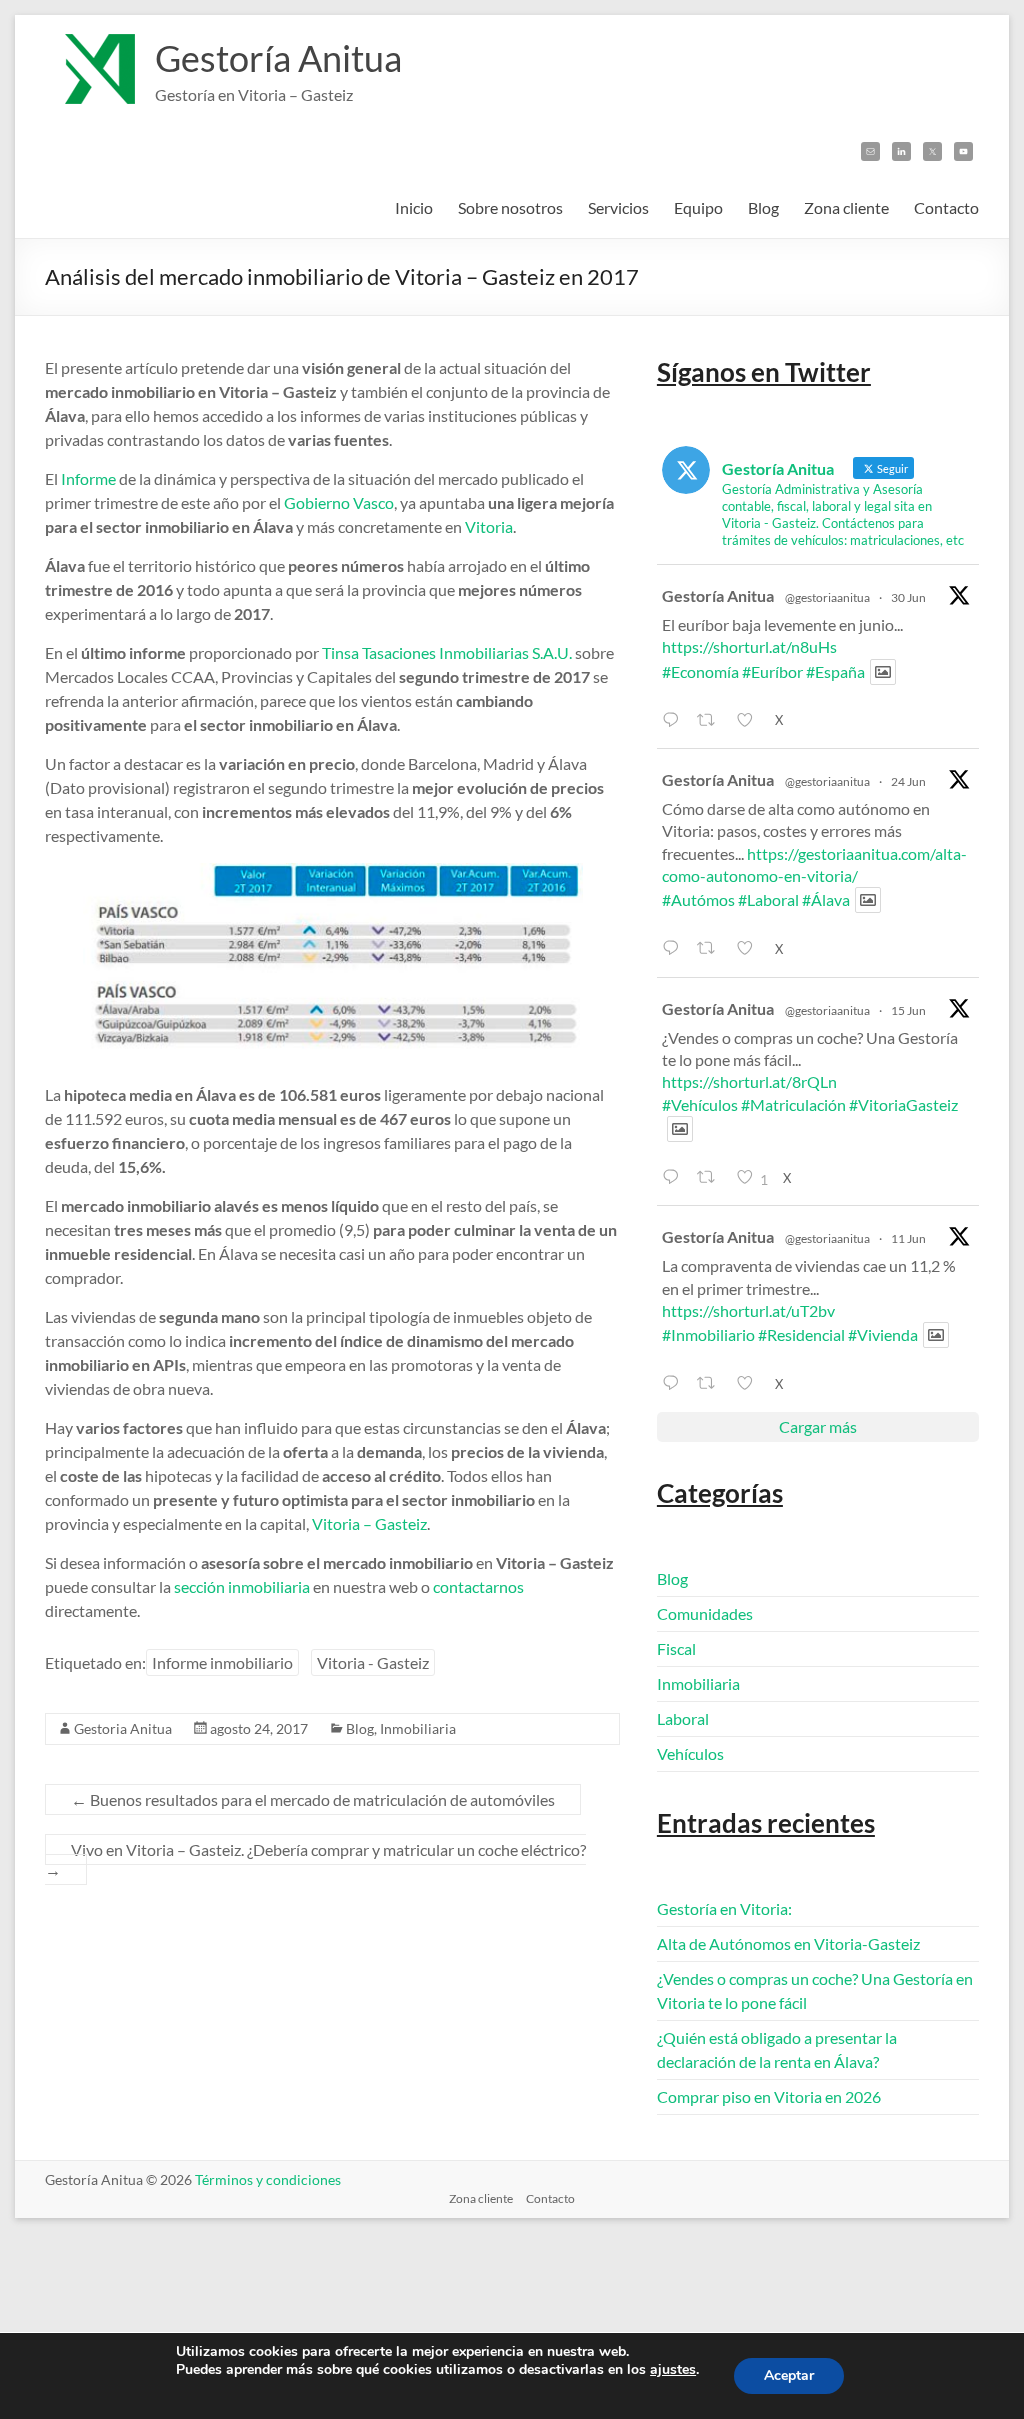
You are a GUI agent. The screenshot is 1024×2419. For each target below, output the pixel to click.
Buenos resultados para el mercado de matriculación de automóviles (313, 1799)
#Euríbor (772, 671)
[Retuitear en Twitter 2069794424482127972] (711, 948)
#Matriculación (793, 1104)
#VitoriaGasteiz (903, 1104)
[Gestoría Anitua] (90, 39)
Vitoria (489, 526)
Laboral (683, 1718)
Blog (763, 207)
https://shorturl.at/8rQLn (749, 1081)
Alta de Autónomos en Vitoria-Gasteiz (788, 1943)
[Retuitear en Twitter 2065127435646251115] (711, 1383)
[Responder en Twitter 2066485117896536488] (675, 1177)
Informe (88, 478)
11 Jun (908, 1238)
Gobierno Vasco (339, 502)
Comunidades (705, 1613)
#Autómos (698, 899)
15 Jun (908, 1010)
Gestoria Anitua (123, 1728)
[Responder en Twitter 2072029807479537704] (675, 720)
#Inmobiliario (708, 1334)
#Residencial (801, 1334)
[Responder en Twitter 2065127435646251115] (675, 1383)
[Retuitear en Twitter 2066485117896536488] (711, 1177)
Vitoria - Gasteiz (373, 1662)
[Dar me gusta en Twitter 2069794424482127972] (750, 948)
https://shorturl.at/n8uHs (749, 646)
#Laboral (768, 899)
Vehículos (690, 1753)
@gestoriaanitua (827, 597)
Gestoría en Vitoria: (724, 1908)
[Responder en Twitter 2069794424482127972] (675, 948)
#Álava (826, 899)
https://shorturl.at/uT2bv (748, 1310)
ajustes (673, 2370)
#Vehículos (700, 1104)
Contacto (946, 207)
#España (835, 671)
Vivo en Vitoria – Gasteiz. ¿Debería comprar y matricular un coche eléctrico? (315, 1859)
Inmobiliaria (418, 1728)
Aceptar (789, 2375)
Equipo (698, 207)
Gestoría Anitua (278, 58)
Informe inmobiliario (222, 1662)
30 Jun (908, 597)
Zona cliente (846, 207)
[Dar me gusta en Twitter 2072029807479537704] (750, 720)
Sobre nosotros (510, 207)
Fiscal (676, 1648)
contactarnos (478, 1586)
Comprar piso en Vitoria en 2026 (769, 2096)
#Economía (700, 671)
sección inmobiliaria (242, 1586)
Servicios (618, 207)
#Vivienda (883, 1334)
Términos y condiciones (268, 2179)
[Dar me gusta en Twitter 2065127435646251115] (750, 1383)
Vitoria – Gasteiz (369, 1523)
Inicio (414, 207)
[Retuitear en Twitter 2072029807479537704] (711, 720)
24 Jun (908, 781)
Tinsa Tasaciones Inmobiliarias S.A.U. (447, 652)
